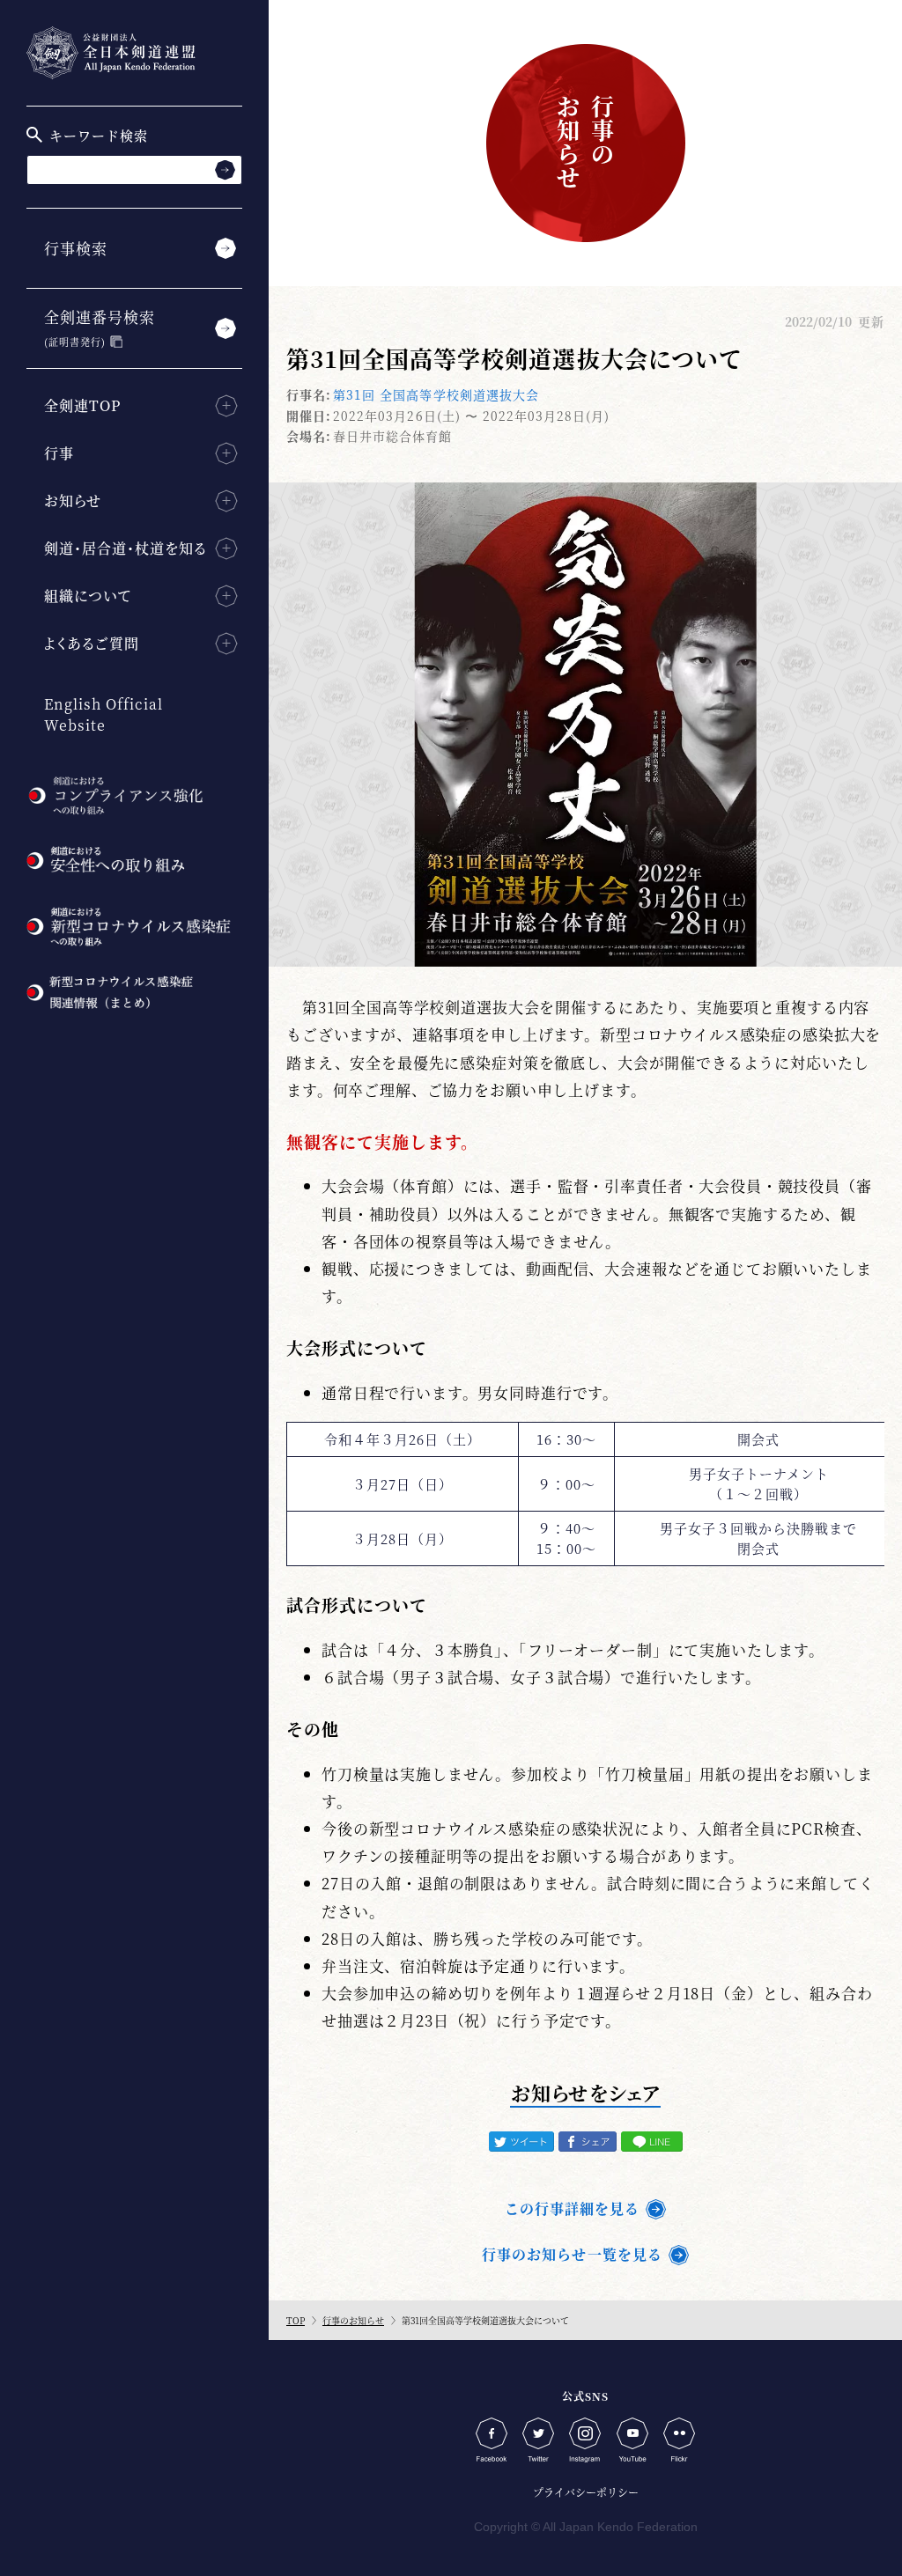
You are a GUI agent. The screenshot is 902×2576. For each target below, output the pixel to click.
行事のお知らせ (353, 2320)
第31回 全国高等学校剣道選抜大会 (436, 394)
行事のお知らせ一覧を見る (572, 2254)
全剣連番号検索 (100, 327)
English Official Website (104, 714)
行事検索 (76, 248)
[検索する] (225, 169)
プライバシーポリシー (586, 2492)
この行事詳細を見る (572, 2208)
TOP (296, 2320)
